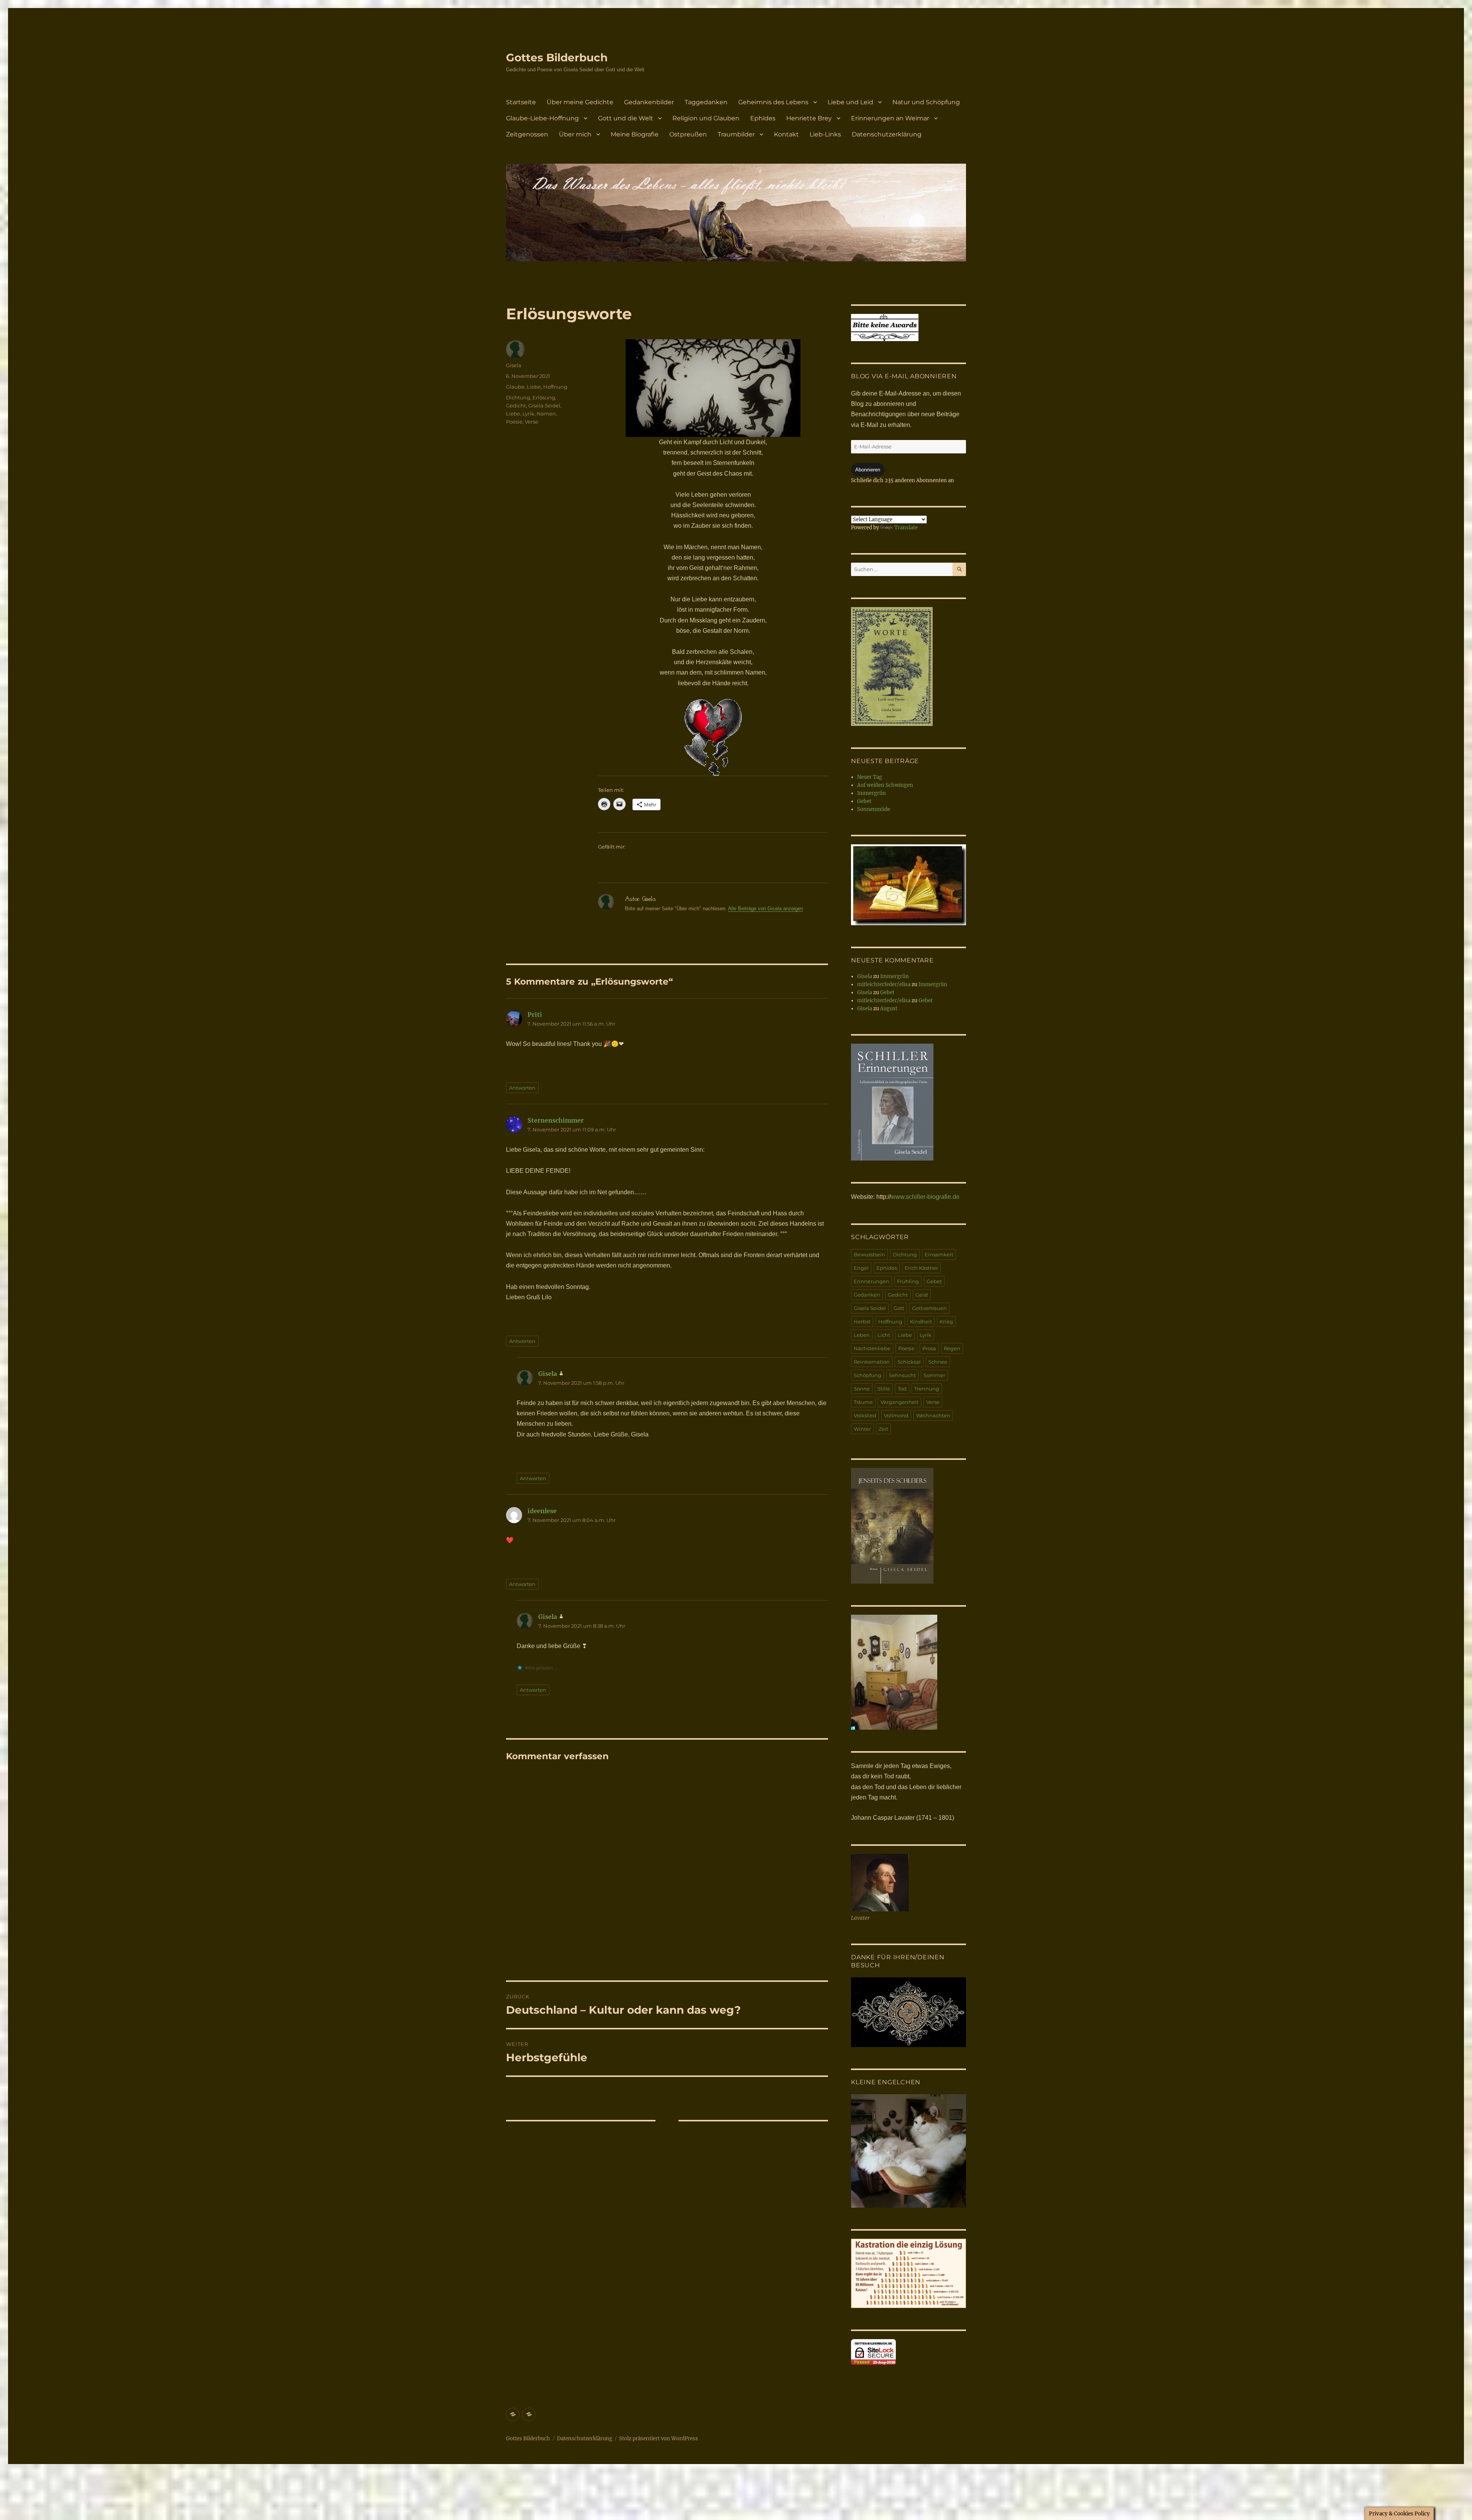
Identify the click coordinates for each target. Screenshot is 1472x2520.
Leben (862, 1335)
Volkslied (865, 1415)
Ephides (763, 118)
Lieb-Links (825, 134)
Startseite (521, 102)
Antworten (522, 1088)
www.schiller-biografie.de (925, 1197)
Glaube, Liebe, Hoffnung (537, 387)
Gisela (514, 365)
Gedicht (516, 405)
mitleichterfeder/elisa (884, 984)
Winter (862, 1429)
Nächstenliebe (872, 1348)
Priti (535, 1015)
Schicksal (909, 1362)
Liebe (513, 414)
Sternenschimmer (556, 1120)
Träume (863, 1402)
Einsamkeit (939, 1254)
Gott (899, 1308)
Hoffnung (890, 1322)
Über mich (575, 134)
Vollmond (896, 1415)
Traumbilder (736, 134)
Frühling (908, 1281)
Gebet (864, 801)
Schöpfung (867, 1375)
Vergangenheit (899, 1402)
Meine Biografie (635, 134)
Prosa (929, 1348)
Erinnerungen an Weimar (890, 118)
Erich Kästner (921, 1268)
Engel (861, 1268)
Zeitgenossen (527, 134)
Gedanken (867, 1295)
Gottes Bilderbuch (557, 57)
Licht (884, 1335)
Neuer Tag (870, 777)
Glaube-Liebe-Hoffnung (542, 118)
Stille (884, 1389)
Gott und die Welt (626, 118)
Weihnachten (933, 1415)
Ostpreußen (688, 134)
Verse (531, 422)
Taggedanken (706, 102)
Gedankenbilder (649, 102)
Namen (546, 414)
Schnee (938, 1362)
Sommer (934, 1375)
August (889, 1009)
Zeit (883, 1429)
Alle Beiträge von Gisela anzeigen (766, 909)
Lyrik (528, 414)
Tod (902, 1389)
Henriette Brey (809, 118)
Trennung (927, 1389)
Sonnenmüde (874, 809)
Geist (922, 1295)
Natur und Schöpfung (926, 102)
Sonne (862, 1389)
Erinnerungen (872, 1281)
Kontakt (786, 134)
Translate (906, 528)
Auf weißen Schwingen (885, 785)
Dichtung (518, 397)
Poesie (514, 422)
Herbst (862, 1322)
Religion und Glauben (706, 118)
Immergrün (872, 793)
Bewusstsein (869, 1254)
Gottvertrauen (929, 1308)
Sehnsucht (902, 1375)
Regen (952, 1348)
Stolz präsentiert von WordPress (659, 2439)
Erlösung (544, 397)
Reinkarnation (872, 1362)
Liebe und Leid (850, 102)
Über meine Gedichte (580, 102)
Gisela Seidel (544, 405)
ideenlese (542, 1511)
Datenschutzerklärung (887, 134)
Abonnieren (868, 470)
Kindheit (921, 1322)
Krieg (946, 1322)
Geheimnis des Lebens (773, 102)
